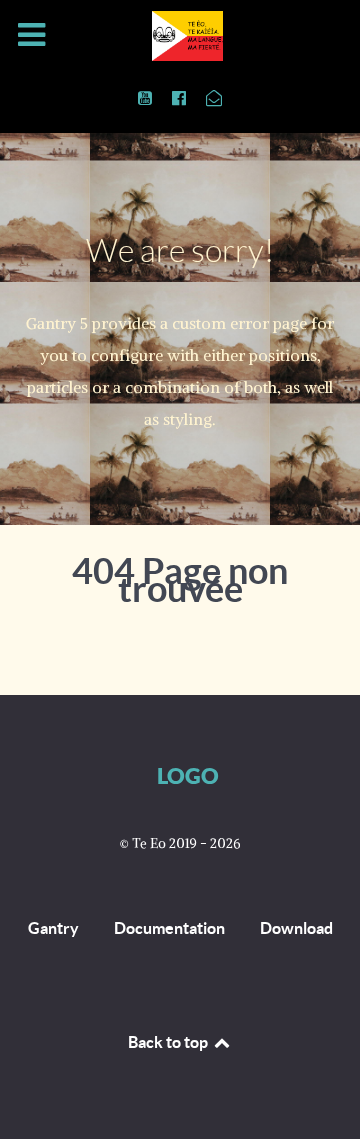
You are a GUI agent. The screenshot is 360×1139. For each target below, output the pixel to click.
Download (296, 928)
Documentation (169, 928)
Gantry (53, 928)
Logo (188, 775)
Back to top (169, 1042)
